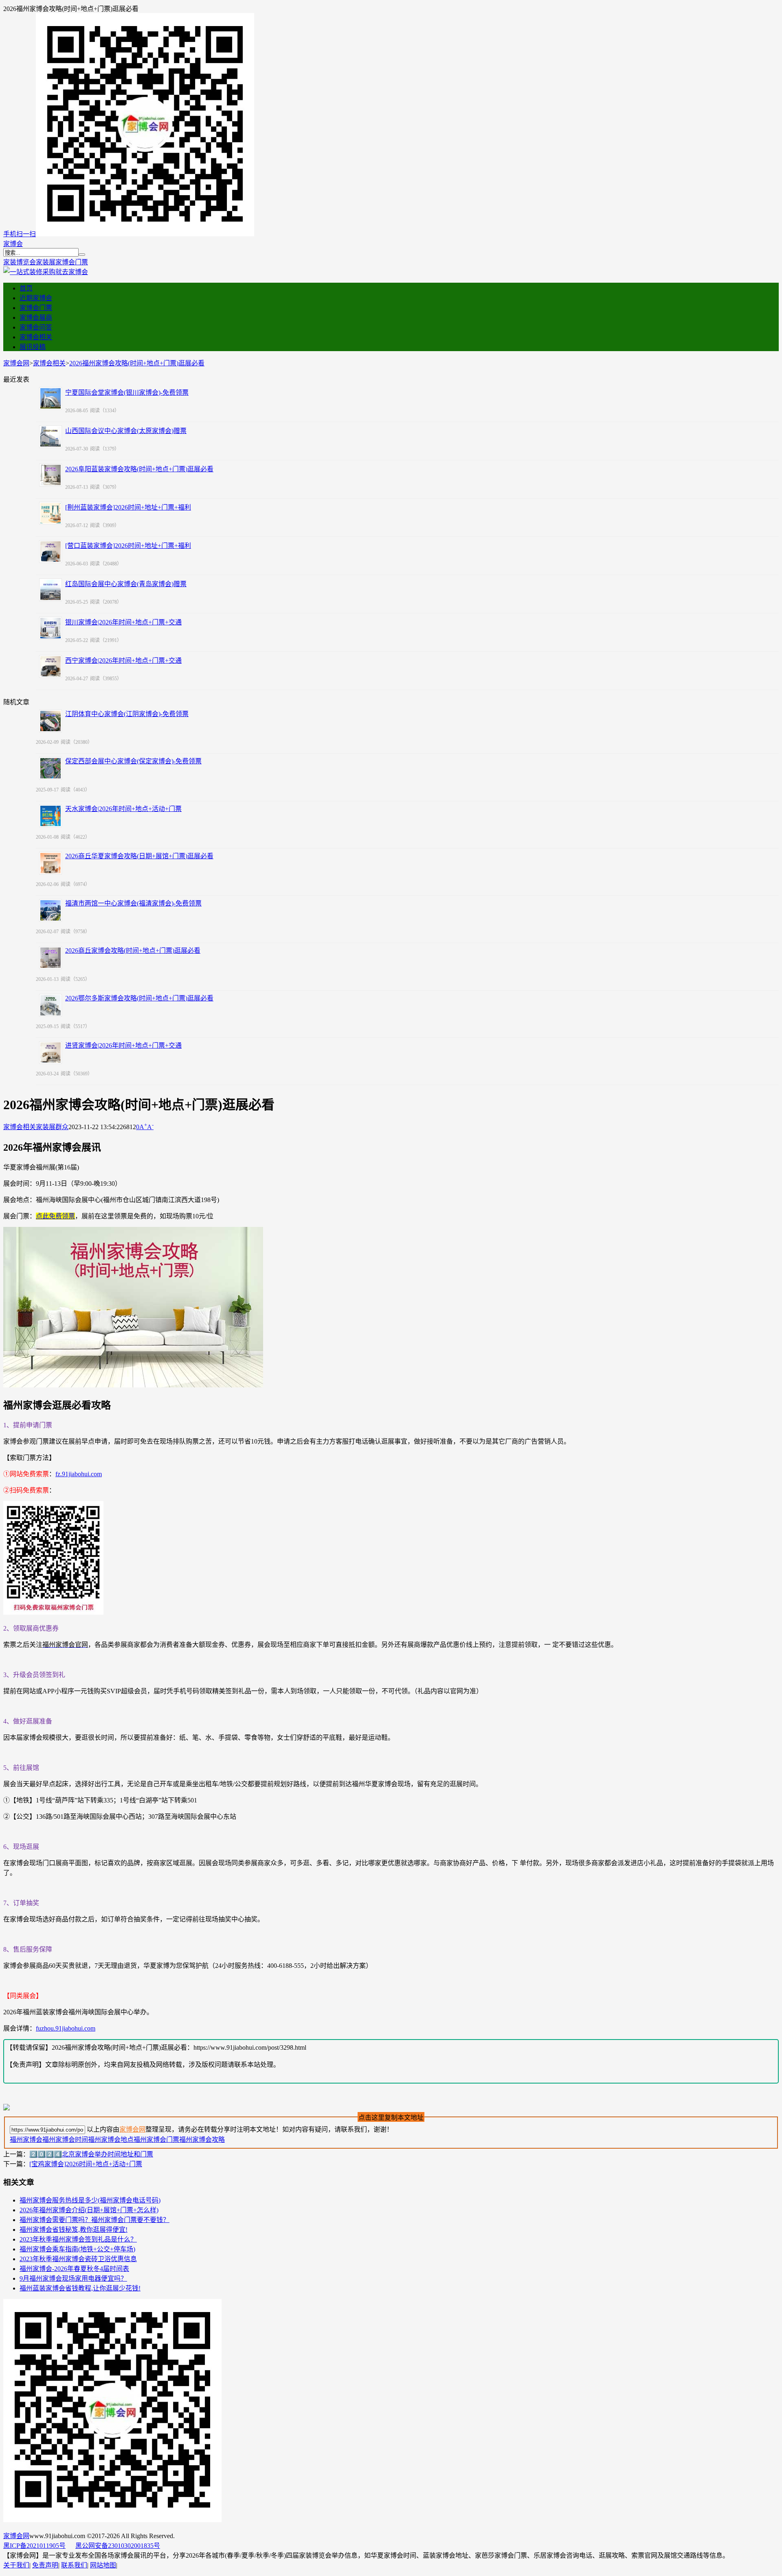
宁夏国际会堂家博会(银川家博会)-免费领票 (127, 392)
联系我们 (74, 2565)
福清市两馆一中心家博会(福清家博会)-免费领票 (133, 903)
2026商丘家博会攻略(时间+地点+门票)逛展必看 (133, 951)
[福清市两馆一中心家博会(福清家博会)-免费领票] (51, 910)
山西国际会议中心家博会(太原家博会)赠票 (126, 431)
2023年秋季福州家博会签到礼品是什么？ (78, 2239)
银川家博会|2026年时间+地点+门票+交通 (123, 622)
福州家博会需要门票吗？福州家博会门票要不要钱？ (94, 2220)
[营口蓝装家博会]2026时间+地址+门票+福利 (128, 546)
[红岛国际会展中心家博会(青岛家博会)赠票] (51, 590)
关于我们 (16, 2565)
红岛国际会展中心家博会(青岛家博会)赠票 (126, 584)
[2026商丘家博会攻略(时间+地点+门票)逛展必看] (51, 958)
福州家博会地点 (111, 2140)
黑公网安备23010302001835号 (118, 2546)
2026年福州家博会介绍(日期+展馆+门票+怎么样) (89, 2210)
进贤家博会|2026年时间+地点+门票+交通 (123, 1045)
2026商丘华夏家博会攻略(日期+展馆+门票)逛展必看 (139, 856)
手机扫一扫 (20, 234)
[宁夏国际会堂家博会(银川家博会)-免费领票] (51, 398)
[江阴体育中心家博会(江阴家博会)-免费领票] (51, 721)
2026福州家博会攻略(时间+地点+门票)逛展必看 (137, 363)
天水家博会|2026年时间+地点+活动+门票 (123, 809)
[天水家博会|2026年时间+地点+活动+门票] (51, 816)
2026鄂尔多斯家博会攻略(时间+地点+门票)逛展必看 (139, 998)
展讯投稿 (33, 347)
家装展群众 (52, 1127)
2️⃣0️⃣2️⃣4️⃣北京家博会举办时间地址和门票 (91, 2154)
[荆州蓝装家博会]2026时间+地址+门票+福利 (128, 507)
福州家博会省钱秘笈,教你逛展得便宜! (74, 2230)
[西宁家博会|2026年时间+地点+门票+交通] (51, 666)
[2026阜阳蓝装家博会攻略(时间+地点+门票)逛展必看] (51, 475)
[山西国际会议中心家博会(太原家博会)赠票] (51, 437)
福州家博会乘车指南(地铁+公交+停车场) (77, 2249)
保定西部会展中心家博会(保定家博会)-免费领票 (133, 761)
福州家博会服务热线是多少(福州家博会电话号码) (90, 2200)
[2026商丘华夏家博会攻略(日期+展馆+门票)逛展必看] (51, 863)
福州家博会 (26, 2140)
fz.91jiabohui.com (79, 1474)
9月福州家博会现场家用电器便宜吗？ (73, 2278)
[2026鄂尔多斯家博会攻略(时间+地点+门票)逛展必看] (51, 1005)
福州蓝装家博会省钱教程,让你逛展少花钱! (80, 2288)
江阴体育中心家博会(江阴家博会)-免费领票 (127, 714)
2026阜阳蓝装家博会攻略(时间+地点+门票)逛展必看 (139, 469)
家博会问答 (36, 327)
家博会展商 (36, 318)
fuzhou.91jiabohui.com (66, 2028)
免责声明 (45, 2565)
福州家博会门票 (156, 2140)
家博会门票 (72, 262)
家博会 (13, 244)
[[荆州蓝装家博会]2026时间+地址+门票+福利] (51, 513)
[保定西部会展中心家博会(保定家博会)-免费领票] (51, 768)
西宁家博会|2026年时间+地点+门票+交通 (123, 660)
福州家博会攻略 (202, 2140)
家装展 (46, 262)
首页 (26, 288)
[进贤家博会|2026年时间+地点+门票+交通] (51, 1053)
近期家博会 (36, 298)
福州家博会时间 (65, 2140)
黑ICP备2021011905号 (34, 2546)
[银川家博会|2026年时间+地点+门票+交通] (51, 628)
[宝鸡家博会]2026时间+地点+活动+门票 (86, 2164)
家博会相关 (36, 337)
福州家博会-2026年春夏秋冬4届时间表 (74, 2269)
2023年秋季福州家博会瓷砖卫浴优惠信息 (78, 2259)
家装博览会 (20, 262)
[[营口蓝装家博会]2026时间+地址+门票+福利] (51, 552)
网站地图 (103, 2565)
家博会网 (16, 363)
